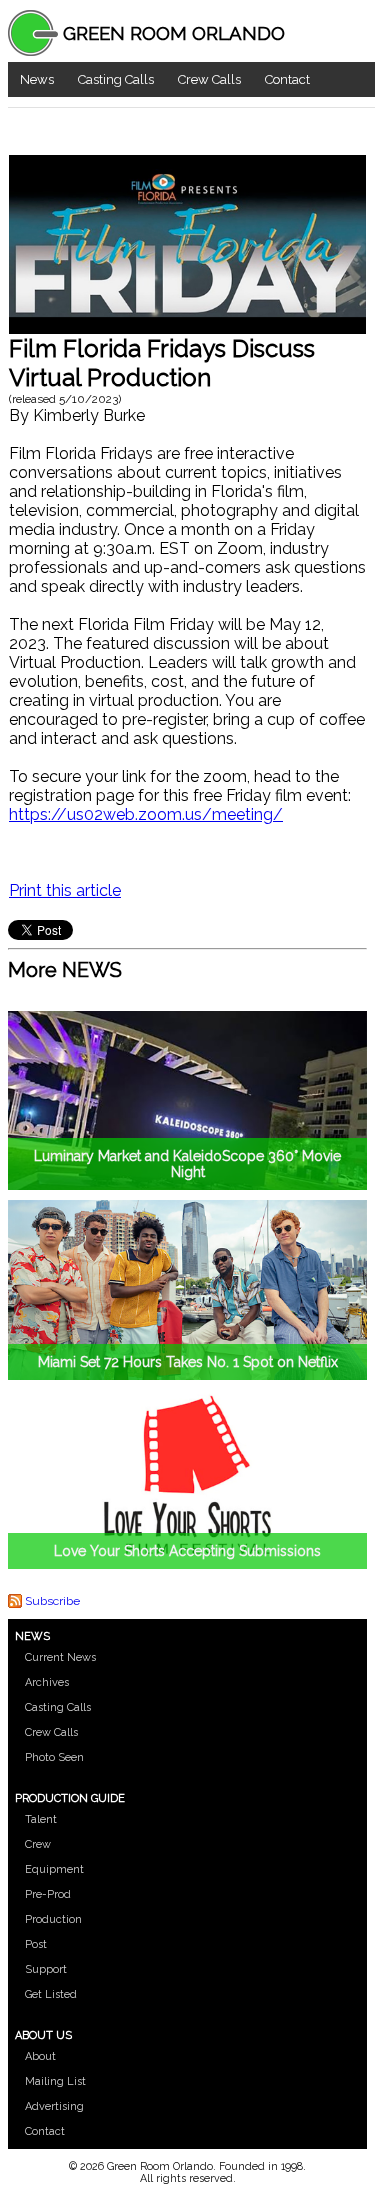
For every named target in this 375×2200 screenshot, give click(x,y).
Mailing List (55, 2081)
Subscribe (52, 1601)
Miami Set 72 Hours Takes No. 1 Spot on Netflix (188, 1362)
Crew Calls (209, 79)
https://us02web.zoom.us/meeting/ (146, 814)
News (37, 79)
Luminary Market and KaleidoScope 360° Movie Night (187, 1164)
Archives (47, 1682)
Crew (38, 1844)
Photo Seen (54, 1757)
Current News (60, 1657)
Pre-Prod (48, 1894)
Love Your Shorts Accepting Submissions (187, 1551)
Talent (41, 1819)
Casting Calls (116, 79)
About (40, 2056)
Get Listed (51, 1994)
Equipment (54, 1869)
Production (53, 1919)
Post (36, 1944)
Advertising (54, 2106)
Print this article (65, 890)
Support (46, 1969)
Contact (287, 79)
